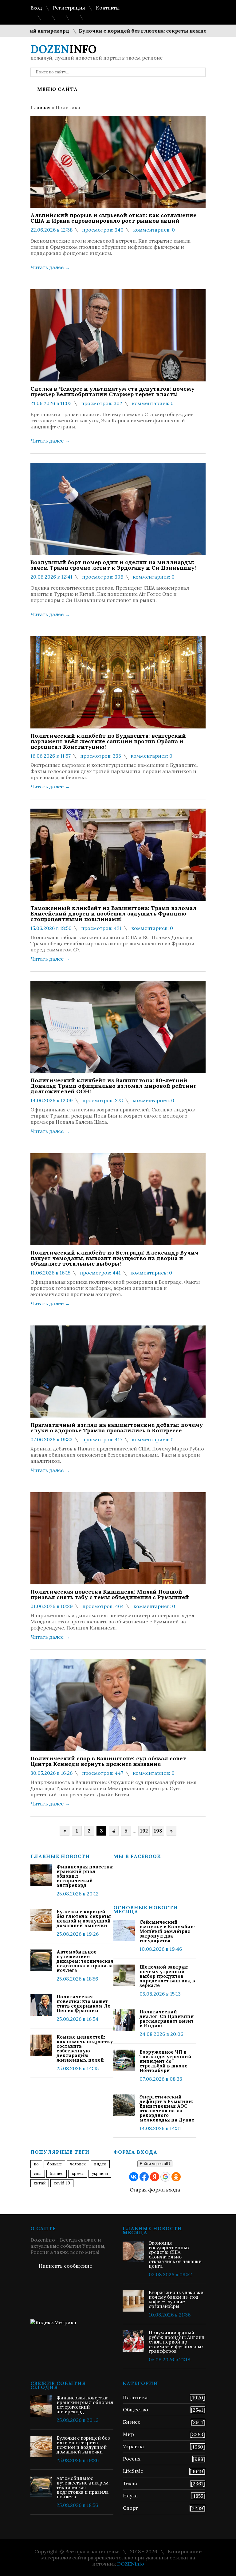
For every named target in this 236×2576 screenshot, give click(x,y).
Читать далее (50, 267)
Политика (135, 2397)
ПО (36, 2164)
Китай (40, 2183)
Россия (132, 2459)
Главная (41, 107)
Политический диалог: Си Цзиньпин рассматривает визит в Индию (167, 2019)
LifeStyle (133, 2471)
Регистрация (69, 8)
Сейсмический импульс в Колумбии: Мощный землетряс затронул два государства (167, 1931)
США (38, 2174)
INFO (63, 49)
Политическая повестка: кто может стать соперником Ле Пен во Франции (83, 2004)
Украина (100, 2174)
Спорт (130, 2508)
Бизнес (132, 2422)
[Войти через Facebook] (144, 2177)
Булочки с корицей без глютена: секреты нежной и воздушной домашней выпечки (84, 1918)
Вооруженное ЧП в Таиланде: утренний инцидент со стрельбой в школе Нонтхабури (165, 2061)
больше (54, 2164)
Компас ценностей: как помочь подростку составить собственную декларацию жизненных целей (85, 2048)
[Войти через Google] (165, 2177)
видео (100, 2164)
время (78, 2174)
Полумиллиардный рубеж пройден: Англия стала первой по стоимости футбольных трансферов (176, 2342)
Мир (128, 2434)
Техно (130, 2483)
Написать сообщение (65, 2266)
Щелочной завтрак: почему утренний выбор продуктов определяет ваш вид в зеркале (167, 1976)
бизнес (57, 2174)
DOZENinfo (131, 2564)
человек (78, 2164)
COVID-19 (62, 2183)
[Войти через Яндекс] (155, 2177)
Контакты (108, 8)
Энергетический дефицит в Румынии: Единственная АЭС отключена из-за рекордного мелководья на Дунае (167, 2108)
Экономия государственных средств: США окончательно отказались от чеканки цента (175, 2254)
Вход (36, 8)
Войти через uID (155, 2164)
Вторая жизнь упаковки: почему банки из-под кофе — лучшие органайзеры (177, 2299)
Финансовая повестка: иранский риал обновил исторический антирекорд (85, 1876)
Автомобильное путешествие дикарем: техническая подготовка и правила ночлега (85, 1961)
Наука (130, 2496)
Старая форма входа (155, 2190)
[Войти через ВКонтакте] (134, 2177)
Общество (136, 2410)
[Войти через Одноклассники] (176, 2177)
